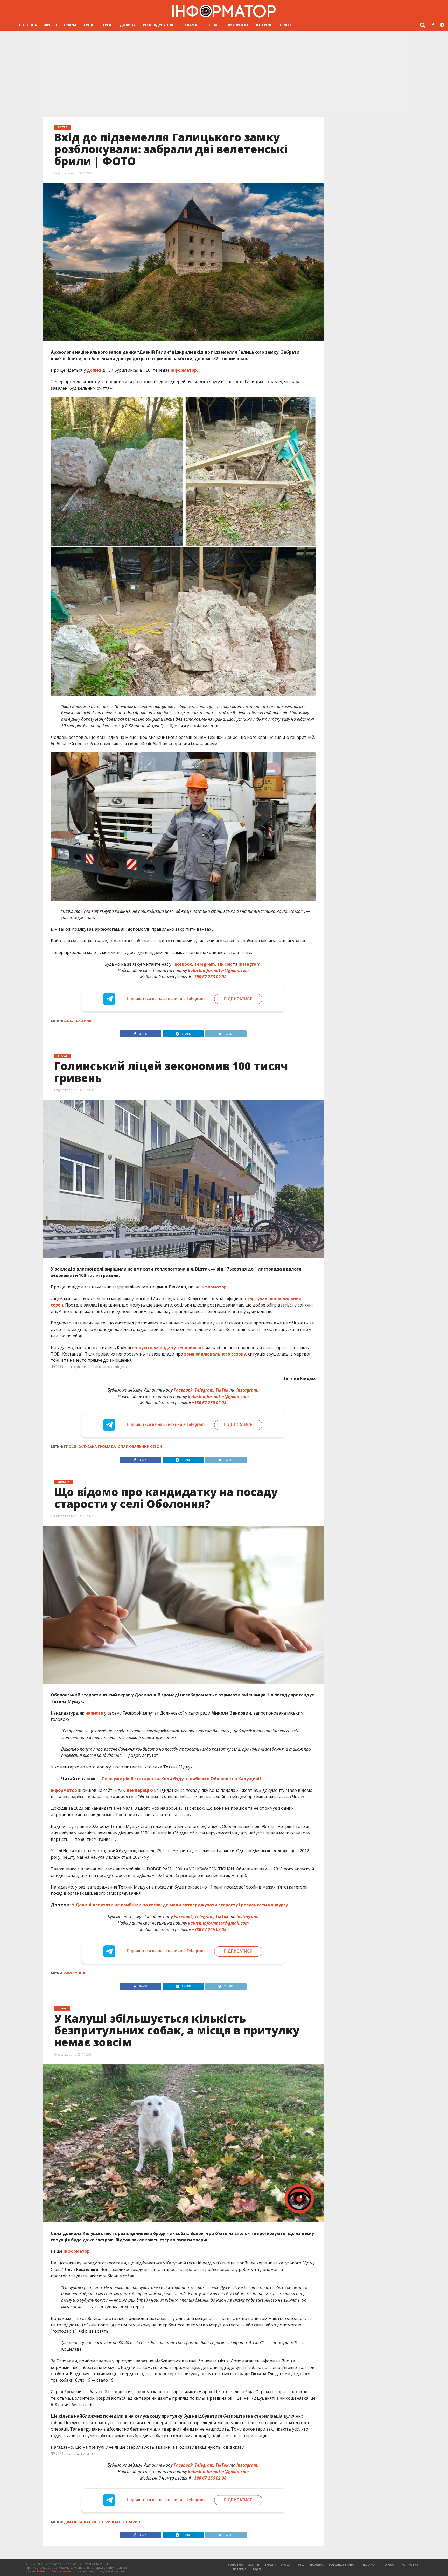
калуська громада (97, 1447)
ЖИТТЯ (50, 25)
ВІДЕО (285, 25)
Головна (28, 25)
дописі (94, 370)
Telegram (205, 964)
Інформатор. (184, 370)
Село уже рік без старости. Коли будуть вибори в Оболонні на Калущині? (182, 1779)
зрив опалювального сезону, (216, 1354)
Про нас (212, 25)
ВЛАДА (70, 25)
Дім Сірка (73, 2522)
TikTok (224, 964)
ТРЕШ (108, 25)
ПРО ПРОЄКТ (238, 25)
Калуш (91, 2522)
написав (94, 1713)
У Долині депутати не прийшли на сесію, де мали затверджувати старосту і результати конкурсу (180, 1905)
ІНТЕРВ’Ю (264, 25)
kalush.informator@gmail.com (218, 970)
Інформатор (64, 1790)
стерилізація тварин (120, 2522)
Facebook (182, 964)
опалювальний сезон (140, 1447)
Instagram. (250, 964)
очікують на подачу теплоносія (167, 1347)
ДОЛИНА (128, 25)
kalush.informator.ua (54, 2571)
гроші (70, 1447)
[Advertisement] (224, 74)
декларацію (139, 1790)
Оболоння (75, 1973)
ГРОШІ (90, 25)
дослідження (78, 1021)
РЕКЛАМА (189, 25)
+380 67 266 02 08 (209, 977)
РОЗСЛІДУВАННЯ (158, 25)
